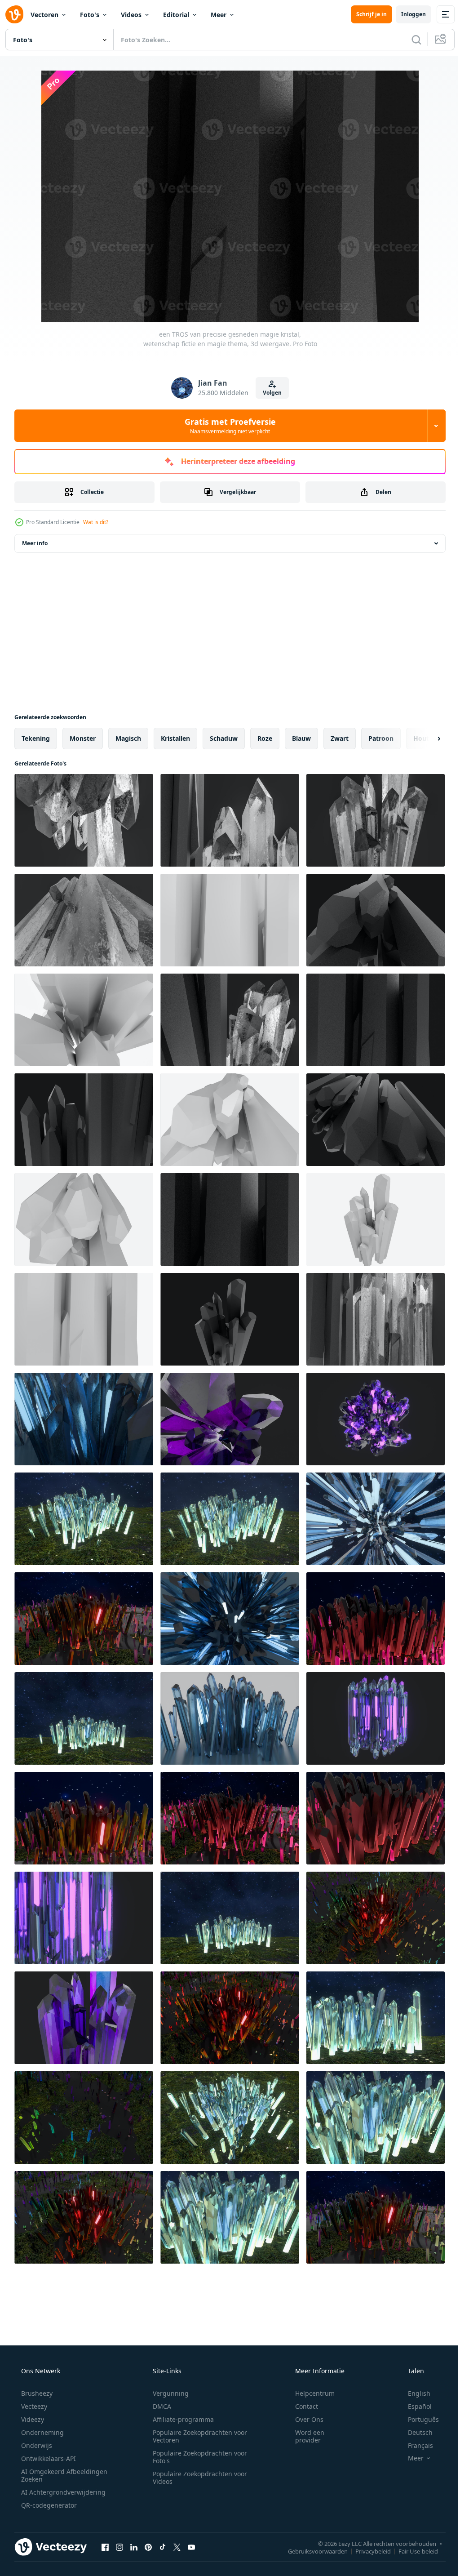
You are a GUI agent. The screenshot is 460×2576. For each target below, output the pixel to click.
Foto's (90, 15)
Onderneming (42, 2432)
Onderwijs (36, 2445)
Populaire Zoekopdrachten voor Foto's (197, 2457)
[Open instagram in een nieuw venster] (119, 2547)
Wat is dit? (96, 522)
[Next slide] (425, 739)
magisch (128, 738)
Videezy (32, 2419)
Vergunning (168, 2393)
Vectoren (44, 15)
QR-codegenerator (48, 2505)
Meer (219, 15)
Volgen (269, 393)
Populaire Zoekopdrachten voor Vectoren (197, 2436)
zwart (340, 738)
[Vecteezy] (14, 14)
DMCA (159, 2406)
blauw (301, 738)
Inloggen (407, 14)
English (413, 2393)
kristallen (175, 738)
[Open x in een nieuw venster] (177, 2547)
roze (265, 738)
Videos (131, 15)
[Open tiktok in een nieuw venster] (163, 2547)
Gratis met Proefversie (227, 426)
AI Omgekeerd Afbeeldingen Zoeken (52, 2475)
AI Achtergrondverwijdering (62, 2492)
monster (83, 738)
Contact (301, 2406)
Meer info (35, 543)
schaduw (224, 738)
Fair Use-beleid (411, 2551)
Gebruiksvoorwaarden (311, 2551)
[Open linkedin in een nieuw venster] (134, 2547)
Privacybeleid (366, 2551)
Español (414, 2406)
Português (418, 2419)
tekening (36, 738)
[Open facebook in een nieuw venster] (105, 2547)
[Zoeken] (410, 40)
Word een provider (304, 2436)
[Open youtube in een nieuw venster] (191, 2547)
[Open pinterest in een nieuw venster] (148, 2547)
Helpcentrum (309, 2393)
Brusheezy (36, 2393)
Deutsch (414, 2432)
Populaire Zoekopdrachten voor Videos (197, 2478)
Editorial (176, 15)
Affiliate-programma (180, 2419)
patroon (381, 738)
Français (415, 2445)
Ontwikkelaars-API (48, 2458)
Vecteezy (33, 2406)
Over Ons (303, 2419)
